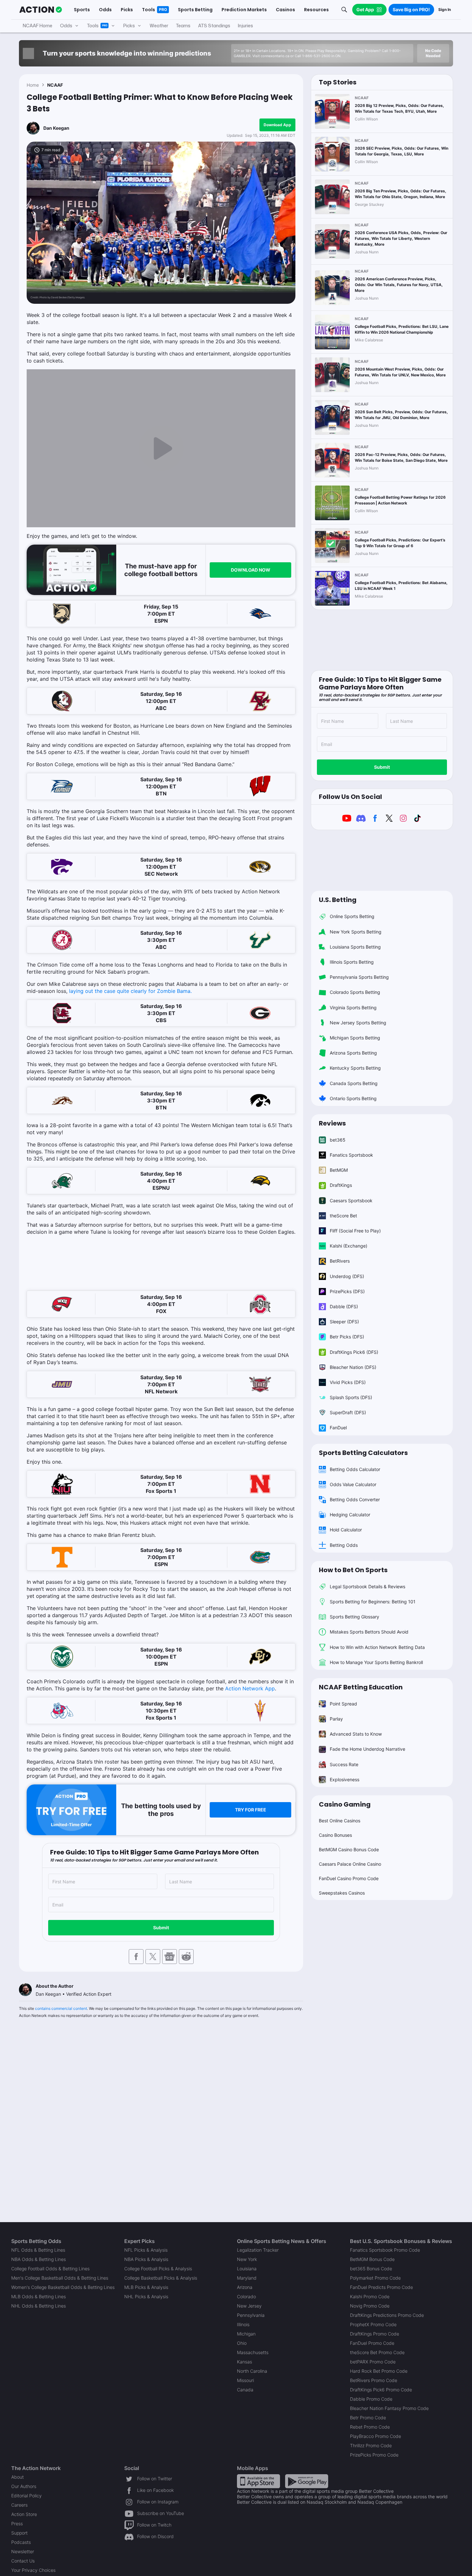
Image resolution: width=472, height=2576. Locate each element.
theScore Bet (343, 1216)
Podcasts (21, 2542)
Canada (245, 2390)
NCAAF (55, 85)
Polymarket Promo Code (375, 2278)
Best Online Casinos (340, 1821)
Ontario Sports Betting (353, 1098)
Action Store (24, 2514)
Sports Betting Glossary (354, 1617)
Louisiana (247, 2269)
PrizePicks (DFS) (347, 1291)
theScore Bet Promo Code (377, 2352)
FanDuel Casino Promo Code (349, 1878)
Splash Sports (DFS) (351, 1397)
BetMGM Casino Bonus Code (349, 1849)
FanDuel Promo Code (372, 2343)
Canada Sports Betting (354, 1083)
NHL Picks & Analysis (146, 2296)
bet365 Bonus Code (371, 2269)
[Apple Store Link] (258, 2481)
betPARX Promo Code (373, 2362)
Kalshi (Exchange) (349, 1246)
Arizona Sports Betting (353, 1053)
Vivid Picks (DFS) (348, 1382)
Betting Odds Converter (355, 1499)
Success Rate (344, 1764)
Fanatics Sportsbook (351, 1155)
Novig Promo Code (370, 2306)
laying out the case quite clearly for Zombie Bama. (130, 991)
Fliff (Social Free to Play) (355, 1231)
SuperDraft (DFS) (348, 1412)
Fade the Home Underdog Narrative (367, 1749)
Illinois (243, 2324)
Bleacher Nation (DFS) (353, 1367)
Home (33, 85)
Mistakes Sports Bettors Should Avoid (369, 1632)
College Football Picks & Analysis (158, 2269)
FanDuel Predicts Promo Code (381, 2287)
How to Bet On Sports (353, 1570)
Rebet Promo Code (370, 2427)
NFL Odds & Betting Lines (38, 2250)
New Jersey (249, 2306)
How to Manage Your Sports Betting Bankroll (376, 1662)
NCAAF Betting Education (361, 1687)
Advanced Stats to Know (356, 1734)
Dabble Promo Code (371, 2399)
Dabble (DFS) (344, 1306)
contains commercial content (61, 2008)
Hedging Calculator (350, 1515)
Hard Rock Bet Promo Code (379, 2371)
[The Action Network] (41, 10)
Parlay (336, 1719)
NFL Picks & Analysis (146, 2250)
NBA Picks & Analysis (146, 2259)
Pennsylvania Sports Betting (359, 977)
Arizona (245, 2287)
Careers (19, 2505)
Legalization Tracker (258, 2250)
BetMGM (339, 1170)
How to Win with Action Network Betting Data (377, 1647)
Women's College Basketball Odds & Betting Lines (63, 2287)
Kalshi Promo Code (370, 2296)
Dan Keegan (56, 128)
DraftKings (341, 1185)
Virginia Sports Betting (353, 1008)
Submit (161, 1928)
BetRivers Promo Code (374, 2380)
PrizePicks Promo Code (374, 2455)
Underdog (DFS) (347, 1276)
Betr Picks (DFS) (347, 1337)
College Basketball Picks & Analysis (161, 2278)
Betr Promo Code (368, 2418)
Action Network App (250, 1688)
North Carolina (252, 2371)
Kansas (245, 2362)
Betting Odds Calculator (355, 1469)
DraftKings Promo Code (375, 2334)
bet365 (338, 1140)
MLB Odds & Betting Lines (39, 2296)
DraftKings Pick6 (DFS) (354, 1352)
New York (247, 2259)
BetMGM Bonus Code (372, 2259)
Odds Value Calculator (353, 1484)
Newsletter (23, 2551)
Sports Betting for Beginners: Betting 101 (373, 1602)
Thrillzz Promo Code (371, 2445)
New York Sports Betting (356, 932)
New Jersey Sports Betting (358, 1023)
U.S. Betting (338, 900)
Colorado (246, 2296)
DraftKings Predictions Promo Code (387, 2315)
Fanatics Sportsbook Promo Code (385, 2250)
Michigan (246, 2334)
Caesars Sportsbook (351, 1200)
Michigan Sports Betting (355, 1038)
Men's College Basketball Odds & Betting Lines (60, 2278)
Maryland (247, 2278)
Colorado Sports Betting (355, 992)
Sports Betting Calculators (363, 1453)
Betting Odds (344, 1545)
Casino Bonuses (335, 1835)
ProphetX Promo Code (373, 2324)
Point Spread (343, 1704)
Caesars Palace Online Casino (350, 1864)
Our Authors (24, 2486)
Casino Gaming (345, 1804)
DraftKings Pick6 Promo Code (381, 2390)
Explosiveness (345, 1779)
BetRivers (340, 1261)
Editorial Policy (26, 2496)
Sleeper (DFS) (344, 1322)
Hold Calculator (346, 1530)
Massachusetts (253, 2352)
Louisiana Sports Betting (355, 947)
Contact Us (23, 2561)
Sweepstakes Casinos (342, 1893)
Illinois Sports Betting (352, 962)
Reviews (332, 1123)
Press (17, 2523)
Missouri (245, 2380)
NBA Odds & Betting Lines (39, 2259)
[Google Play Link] (307, 2481)
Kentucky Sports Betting (355, 1068)
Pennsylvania (251, 2315)
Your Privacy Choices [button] (33, 2570)
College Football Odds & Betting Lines (50, 2269)
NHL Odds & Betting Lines (39, 2306)
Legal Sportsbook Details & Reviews (367, 1586)
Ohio (242, 2343)
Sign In (445, 9)
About (17, 2477)
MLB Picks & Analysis (146, 2287)
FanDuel (338, 1428)
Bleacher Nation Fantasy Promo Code (389, 2408)
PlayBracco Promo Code (376, 2436)
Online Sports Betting (352, 916)
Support (19, 2533)
